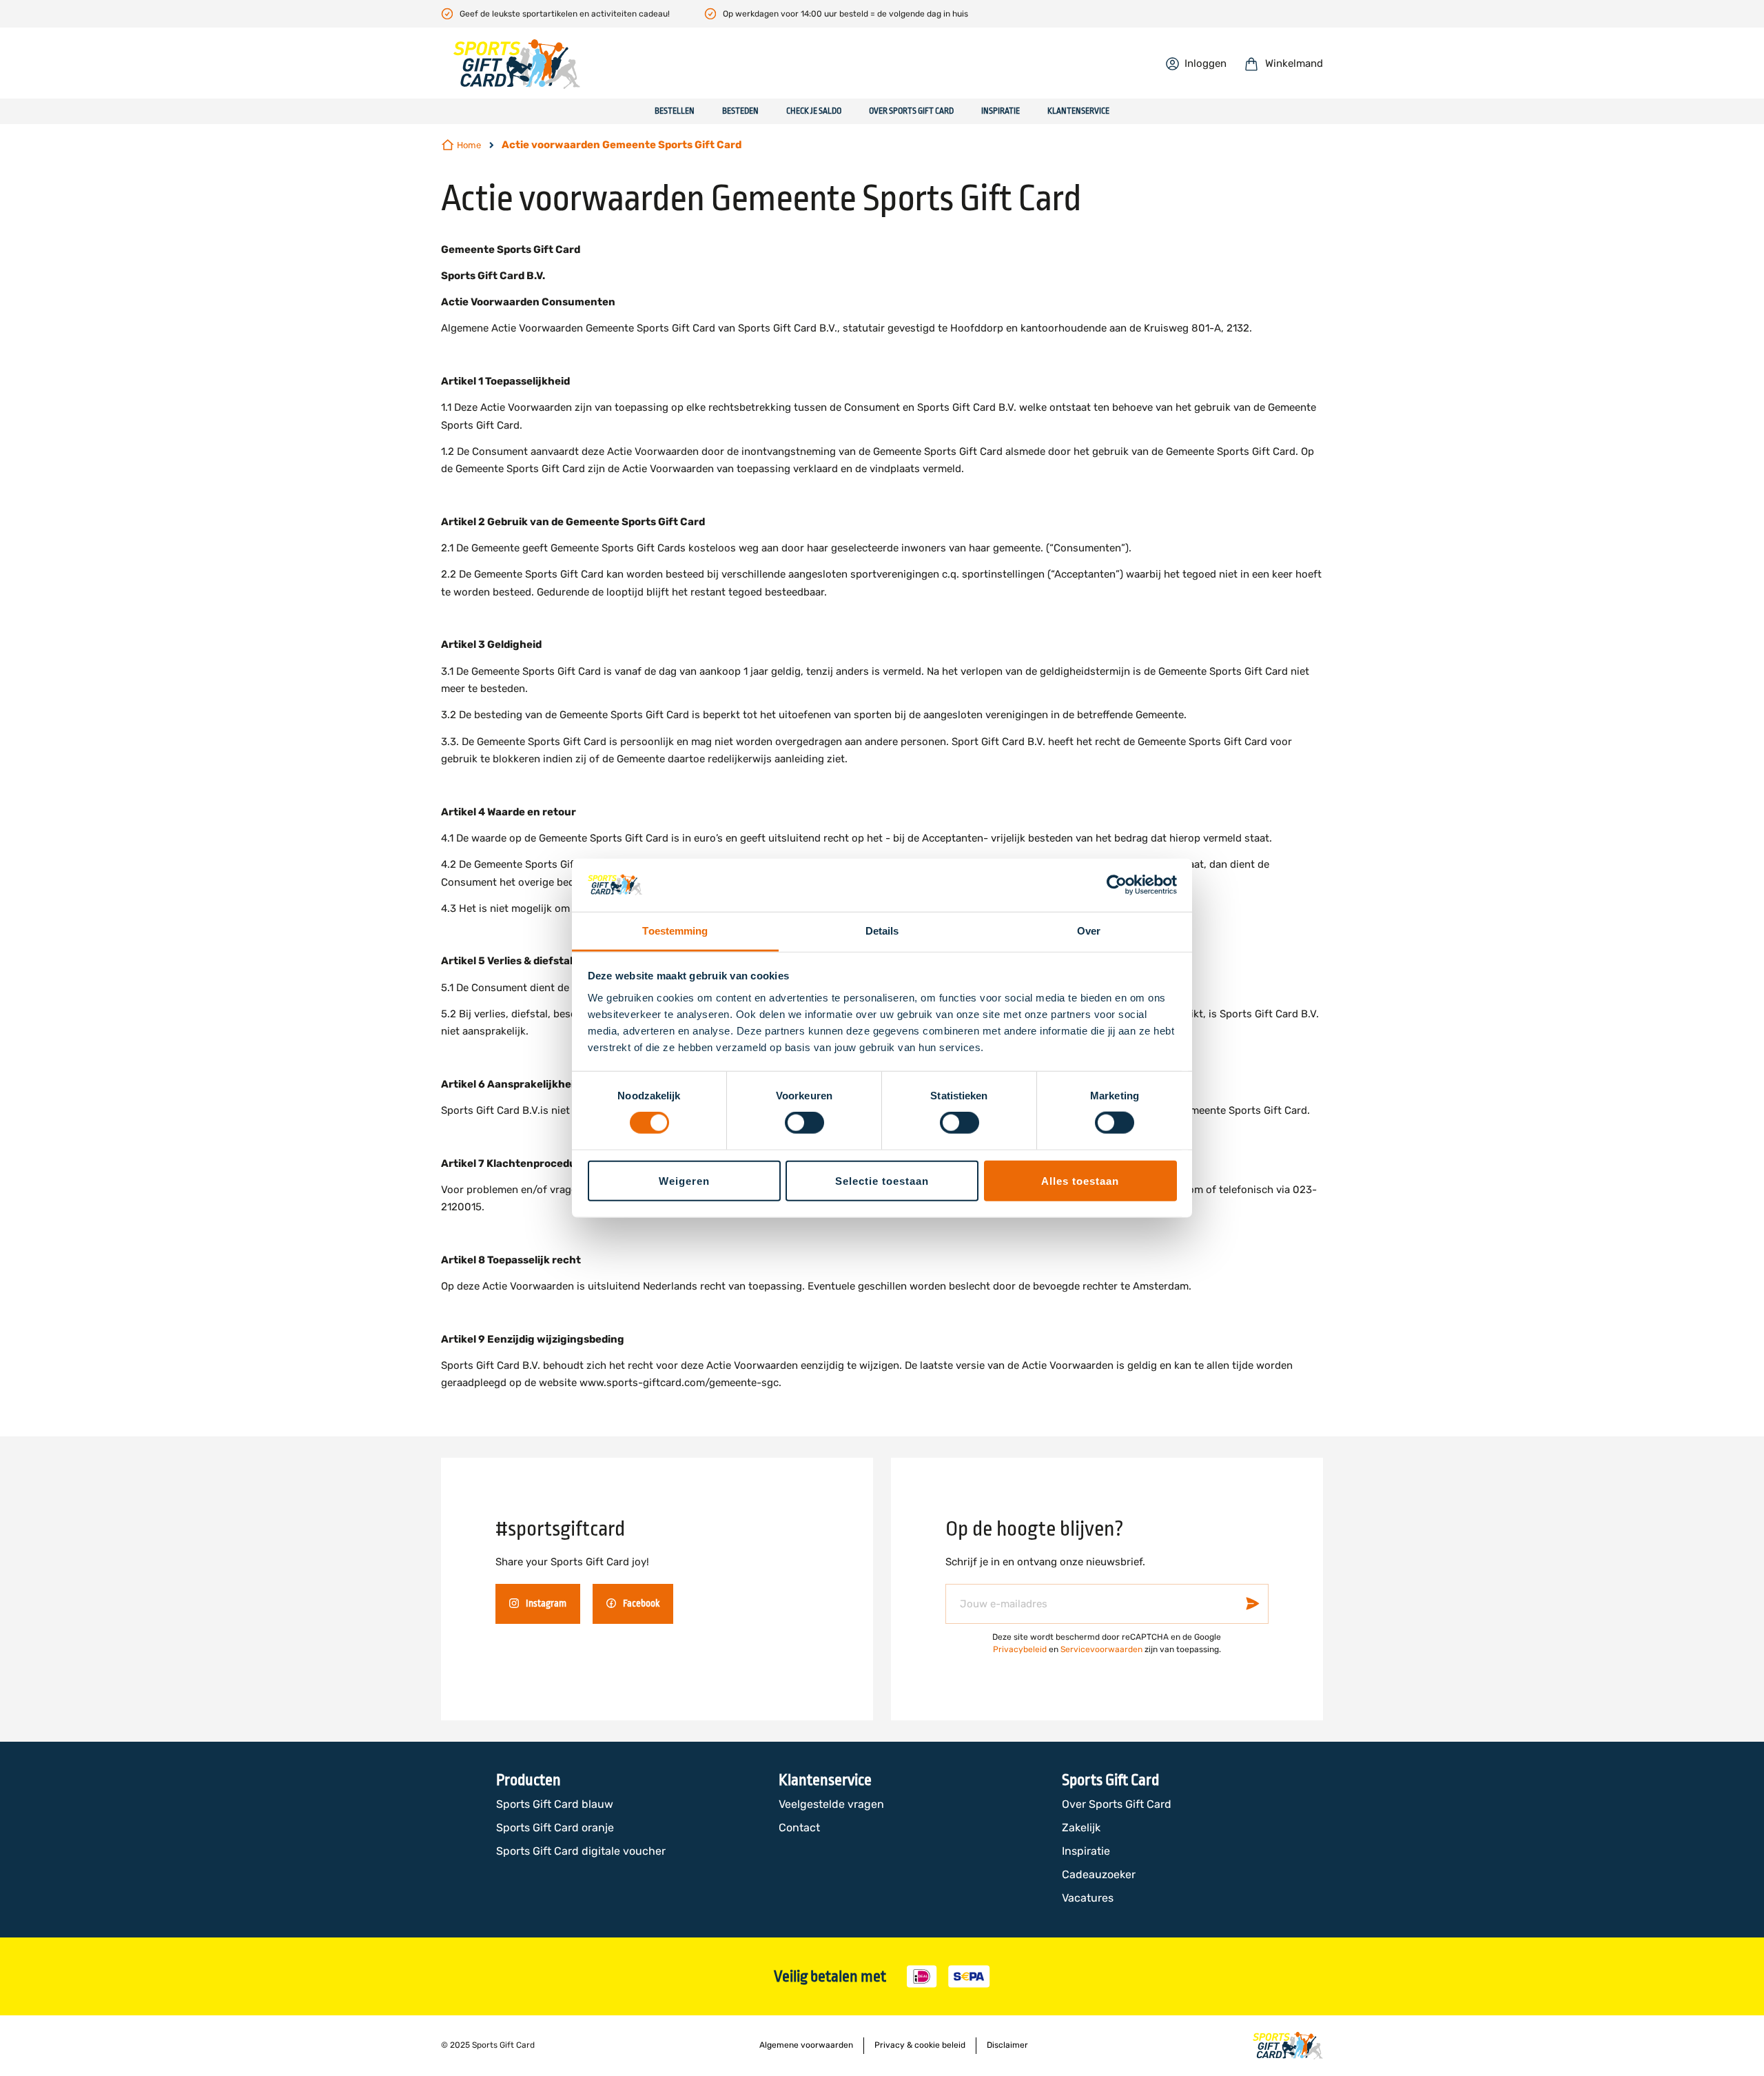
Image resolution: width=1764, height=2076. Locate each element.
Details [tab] (882, 931)
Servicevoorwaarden (1101, 1649)
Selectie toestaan (882, 1180)
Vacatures (1088, 1898)
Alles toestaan (1080, 1180)
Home (469, 145)
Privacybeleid (1020, 1649)
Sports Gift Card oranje (555, 1828)
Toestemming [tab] (675, 931)
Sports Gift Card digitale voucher (581, 1851)
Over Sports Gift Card (1117, 1804)
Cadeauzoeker (1099, 1874)
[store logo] (517, 64)
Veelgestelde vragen (831, 1804)
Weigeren (684, 1180)
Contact (799, 1828)
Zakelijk (1081, 1828)
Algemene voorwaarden (806, 2045)
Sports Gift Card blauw (555, 1804)
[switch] (804, 1124)
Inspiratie (1086, 1851)
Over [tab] (1089, 931)
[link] (1196, 63)
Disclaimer (1007, 2045)
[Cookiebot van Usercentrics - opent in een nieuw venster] (1117, 885)
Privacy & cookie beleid (920, 2045)
